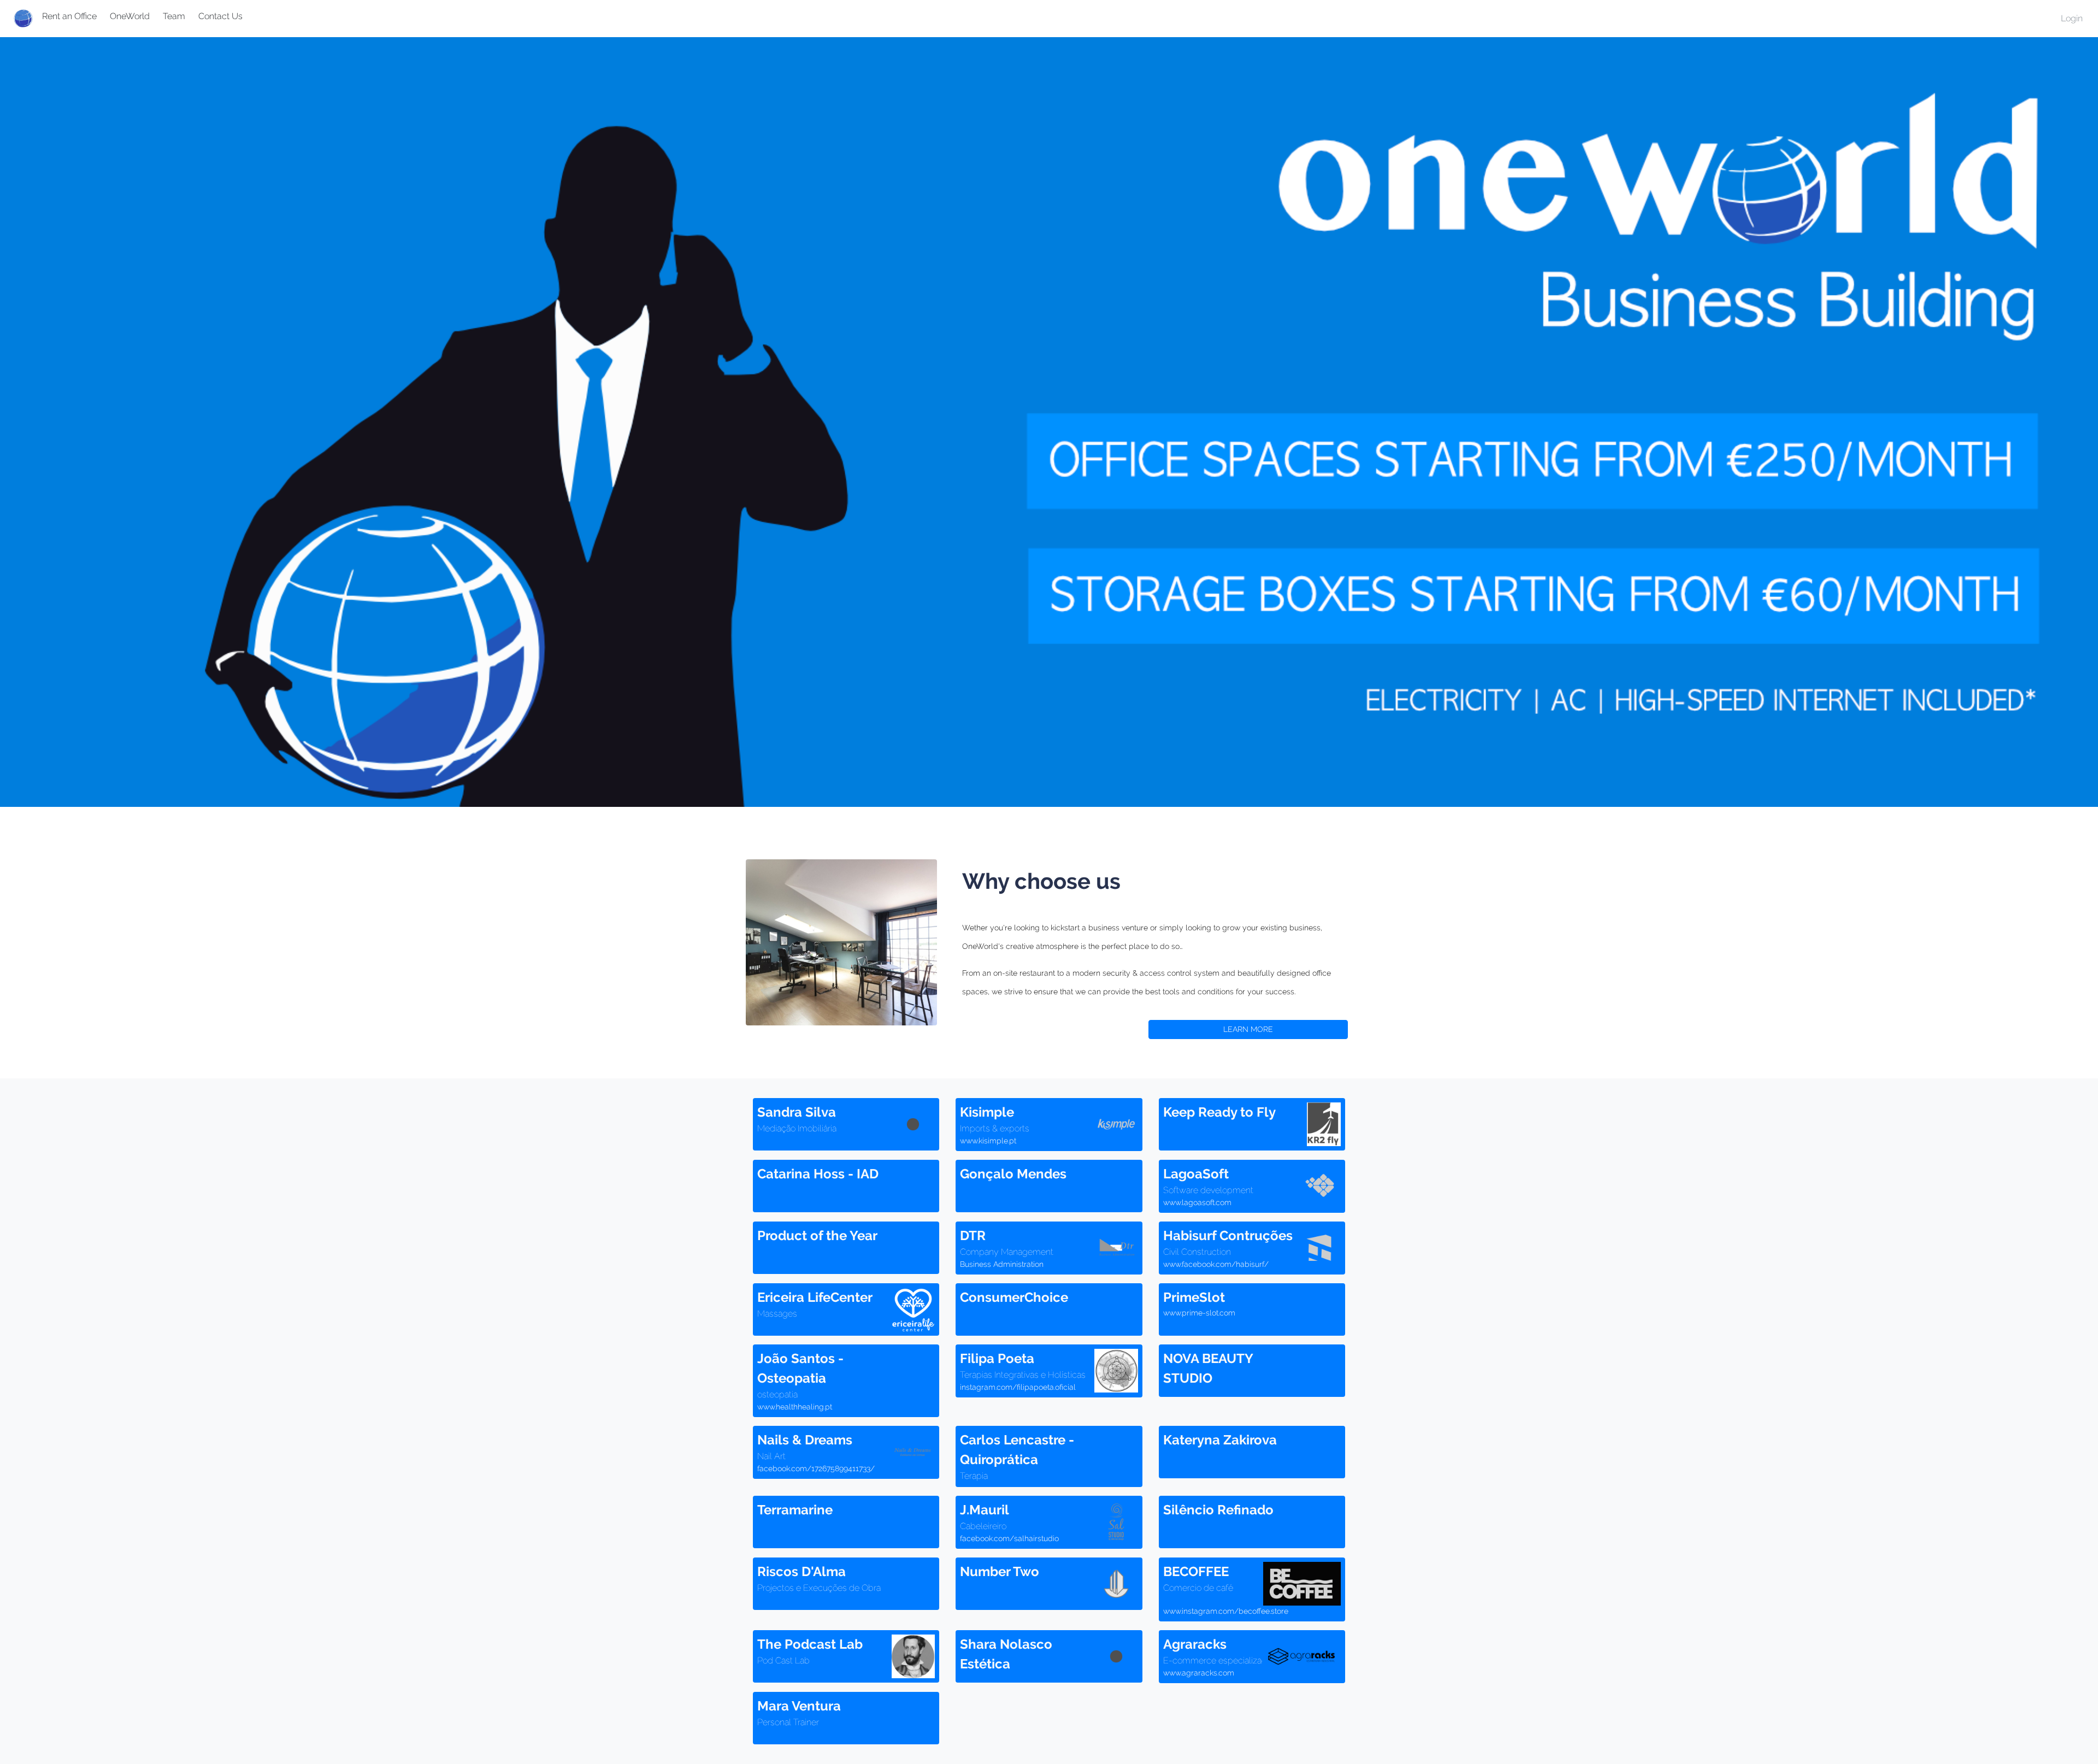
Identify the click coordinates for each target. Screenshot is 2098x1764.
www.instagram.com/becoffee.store (1226, 1611)
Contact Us (220, 16)
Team (174, 16)
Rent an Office (69, 16)
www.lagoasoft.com (1197, 1202)
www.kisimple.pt (988, 1141)
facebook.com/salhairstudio (1009, 1538)
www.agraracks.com (1199, 1673)
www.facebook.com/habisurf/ (1216, 1264)
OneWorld (130, 16)
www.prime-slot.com (1199, 1313)
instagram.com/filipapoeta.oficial (1018, 1387)
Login (2072, 18)
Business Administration (1002, 1264)
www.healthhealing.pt (795, 1407)
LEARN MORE (1248, 1029)
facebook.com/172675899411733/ (816, 1468)
